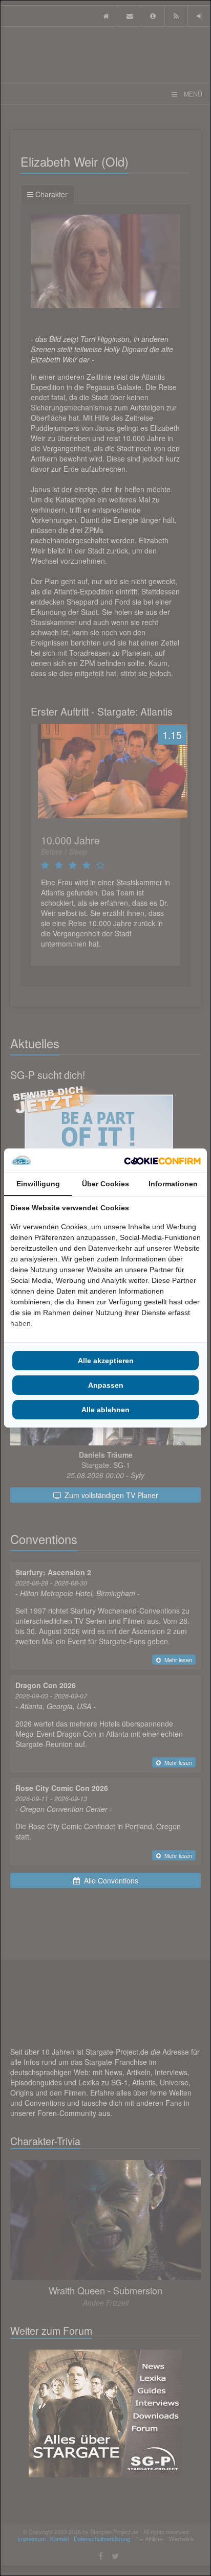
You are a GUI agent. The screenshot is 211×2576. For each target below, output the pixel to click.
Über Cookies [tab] (105, 1184)
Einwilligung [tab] (38, 1184)
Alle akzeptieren (106, 1361)
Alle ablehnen (105, 1410)
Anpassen (106, 1385)
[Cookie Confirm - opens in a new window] (162, 1160)
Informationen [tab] (173, 1184)
